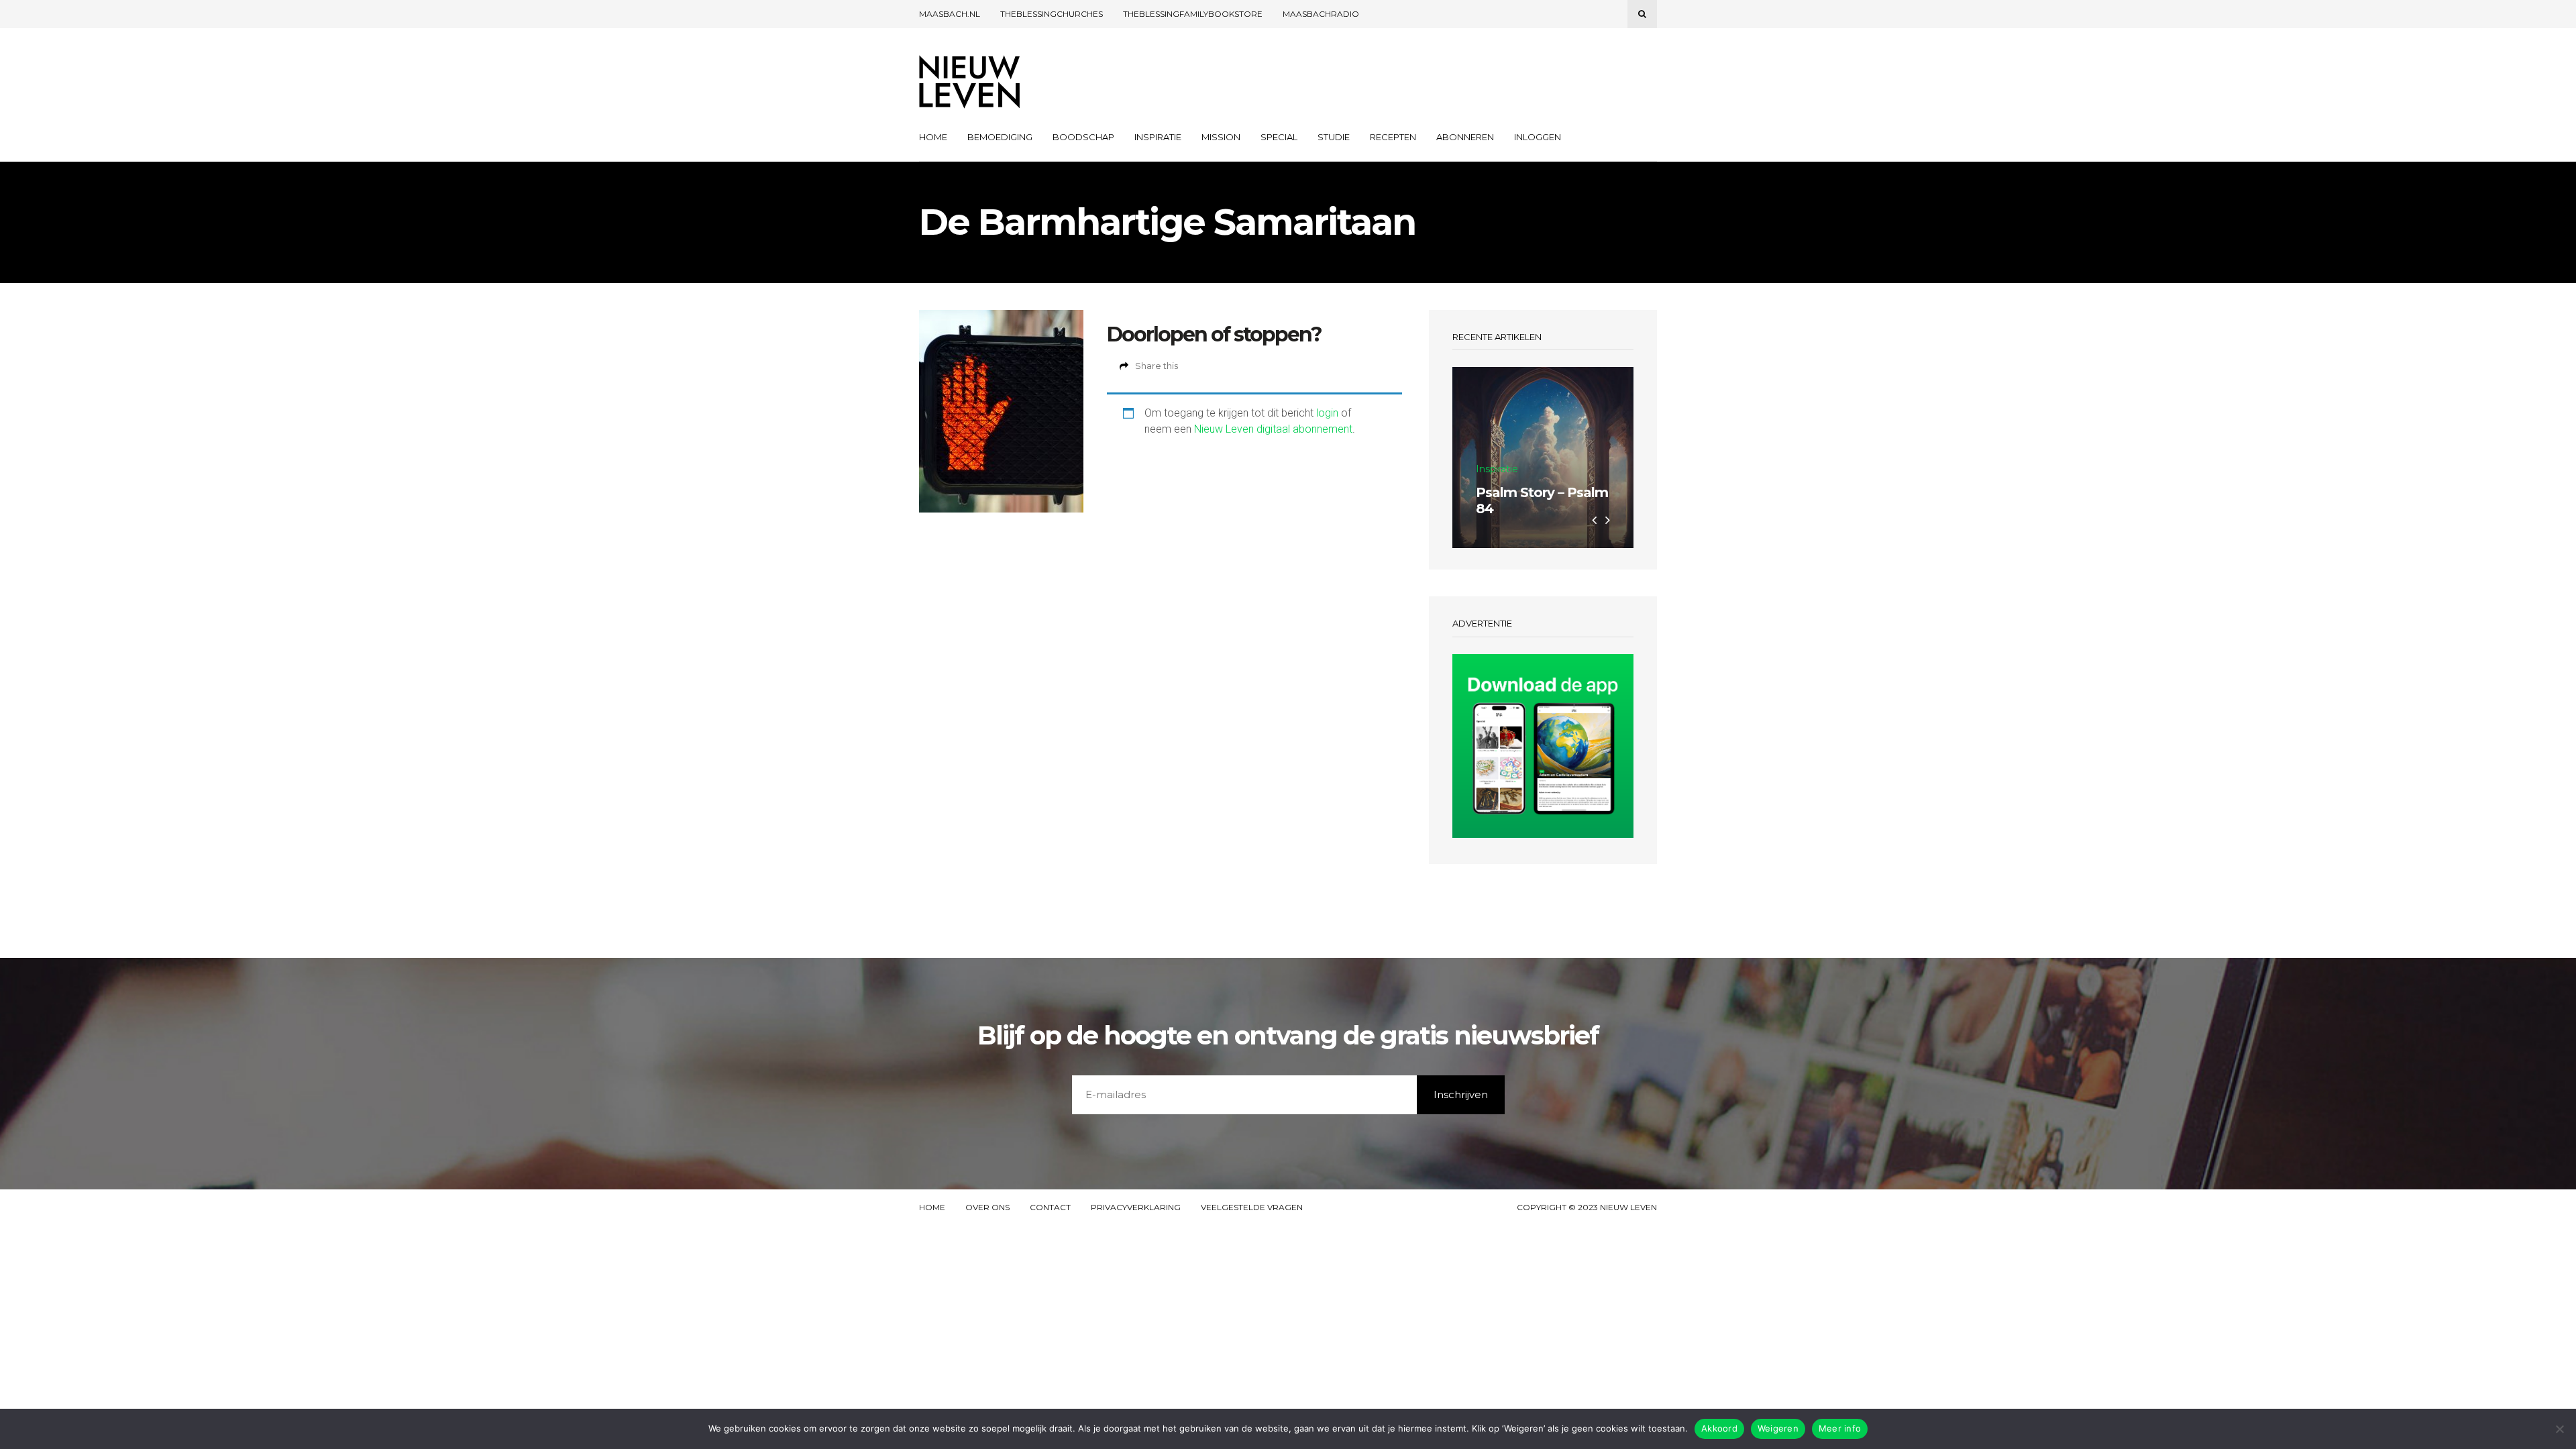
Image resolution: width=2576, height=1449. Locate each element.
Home (933, 137)
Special (1279, 137)
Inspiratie (1158, 137)
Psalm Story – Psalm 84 (1542, 500)
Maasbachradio (1321, 14)
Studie (1334, 137)
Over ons (987, 1207)
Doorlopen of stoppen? (1214, 334)
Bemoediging (1000, 137)
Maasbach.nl (950, 14)
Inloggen (1538, 137)
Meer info (1840, 1428)
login (1327, 413)
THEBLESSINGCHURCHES (1052, 14)
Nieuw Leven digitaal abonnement (1273, 429)
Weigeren (1778, 1428)
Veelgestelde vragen (1252, 1207)
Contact (1050, 1207)
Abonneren (1465, 137)
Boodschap (1083, 137)
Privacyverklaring (1136, 1207)
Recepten (1393, 137)
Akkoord (1719, 1428)
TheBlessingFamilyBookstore (1193, 14)
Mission (1221, 137)
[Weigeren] (2559, 1429)
